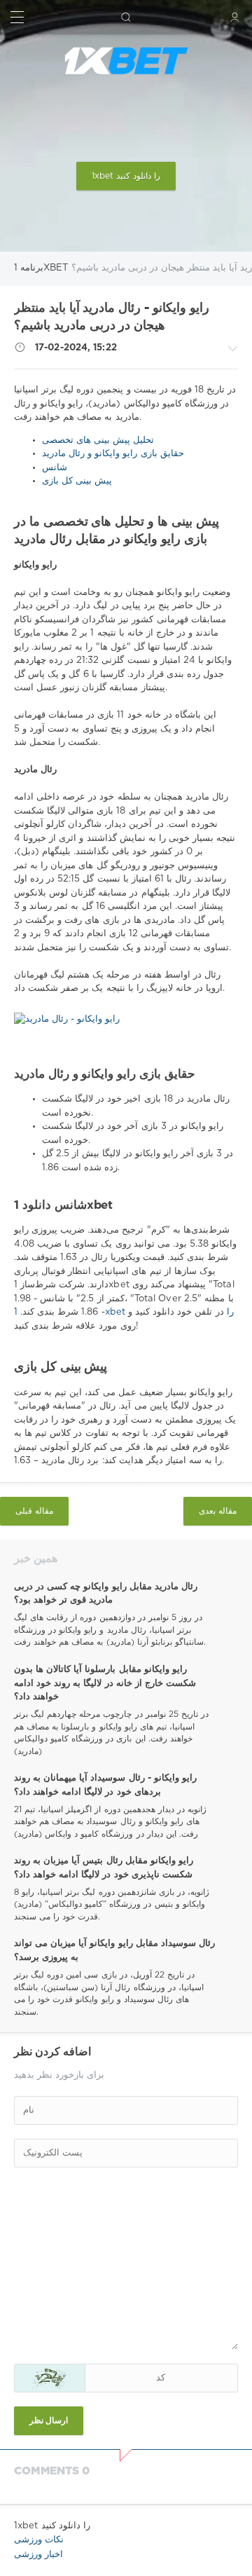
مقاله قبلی (34, 1511)
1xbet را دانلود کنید (126, 176)
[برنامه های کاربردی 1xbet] (126, 61)
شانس (55, 468)
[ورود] (235, 17)
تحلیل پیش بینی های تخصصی (98, 440)
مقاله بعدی (218, 1511)
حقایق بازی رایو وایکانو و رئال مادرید (113, 454)
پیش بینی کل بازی (77, 481)
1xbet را (124, 1312)
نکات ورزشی (39, 2540)
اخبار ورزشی (38, 2555)
